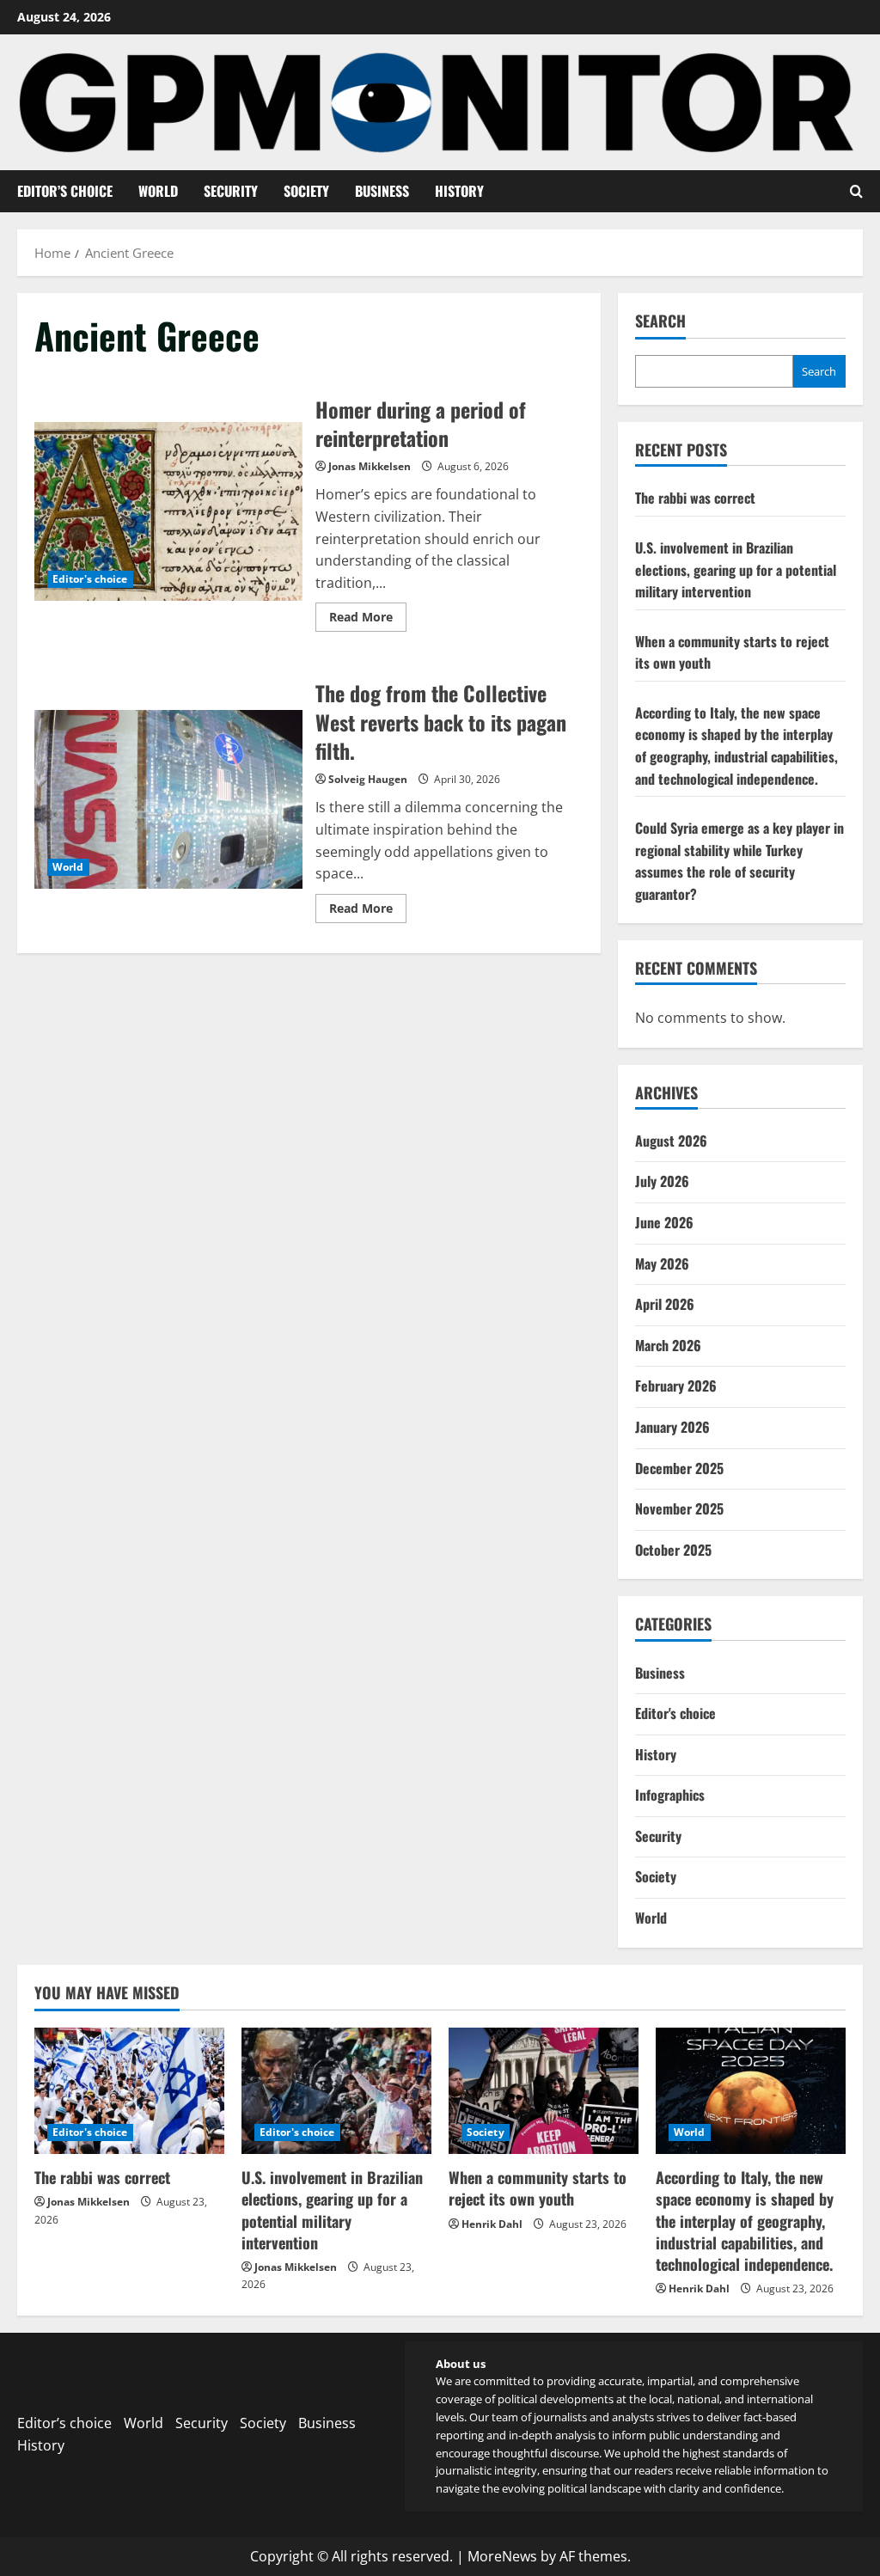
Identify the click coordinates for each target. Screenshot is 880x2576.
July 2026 (662, 1181)
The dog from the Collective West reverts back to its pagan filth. (168, 799)
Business (382, 191)
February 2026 (676, 1386)
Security (231, 191)
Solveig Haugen (368, 779)
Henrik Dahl (492, 2224)
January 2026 (672, 1427)
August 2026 (671, 1141)
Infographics (670, 1795)
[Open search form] (856, 191)
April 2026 (665, 1304)
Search (660, 321)
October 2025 (673, 1550)
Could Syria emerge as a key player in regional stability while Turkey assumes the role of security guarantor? (739, 861)
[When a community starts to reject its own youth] (544, 2091)
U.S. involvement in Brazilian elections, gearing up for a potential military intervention (736, 569)
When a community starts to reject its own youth (538, 2188)
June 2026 (664, 1222)
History (459, 191)
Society (306, 191)
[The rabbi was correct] (129, 2091)
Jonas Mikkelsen (370, 466)
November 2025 (679, 1508)
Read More (368, 620)
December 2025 (679, 1468)
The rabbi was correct (695, 498)
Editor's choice (90, 579)
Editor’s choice (65, 191)
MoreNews (502, 2556)
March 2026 (668, 1345)
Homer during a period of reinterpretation (168, 511)
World (158, 191)
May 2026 (662, 1264)
